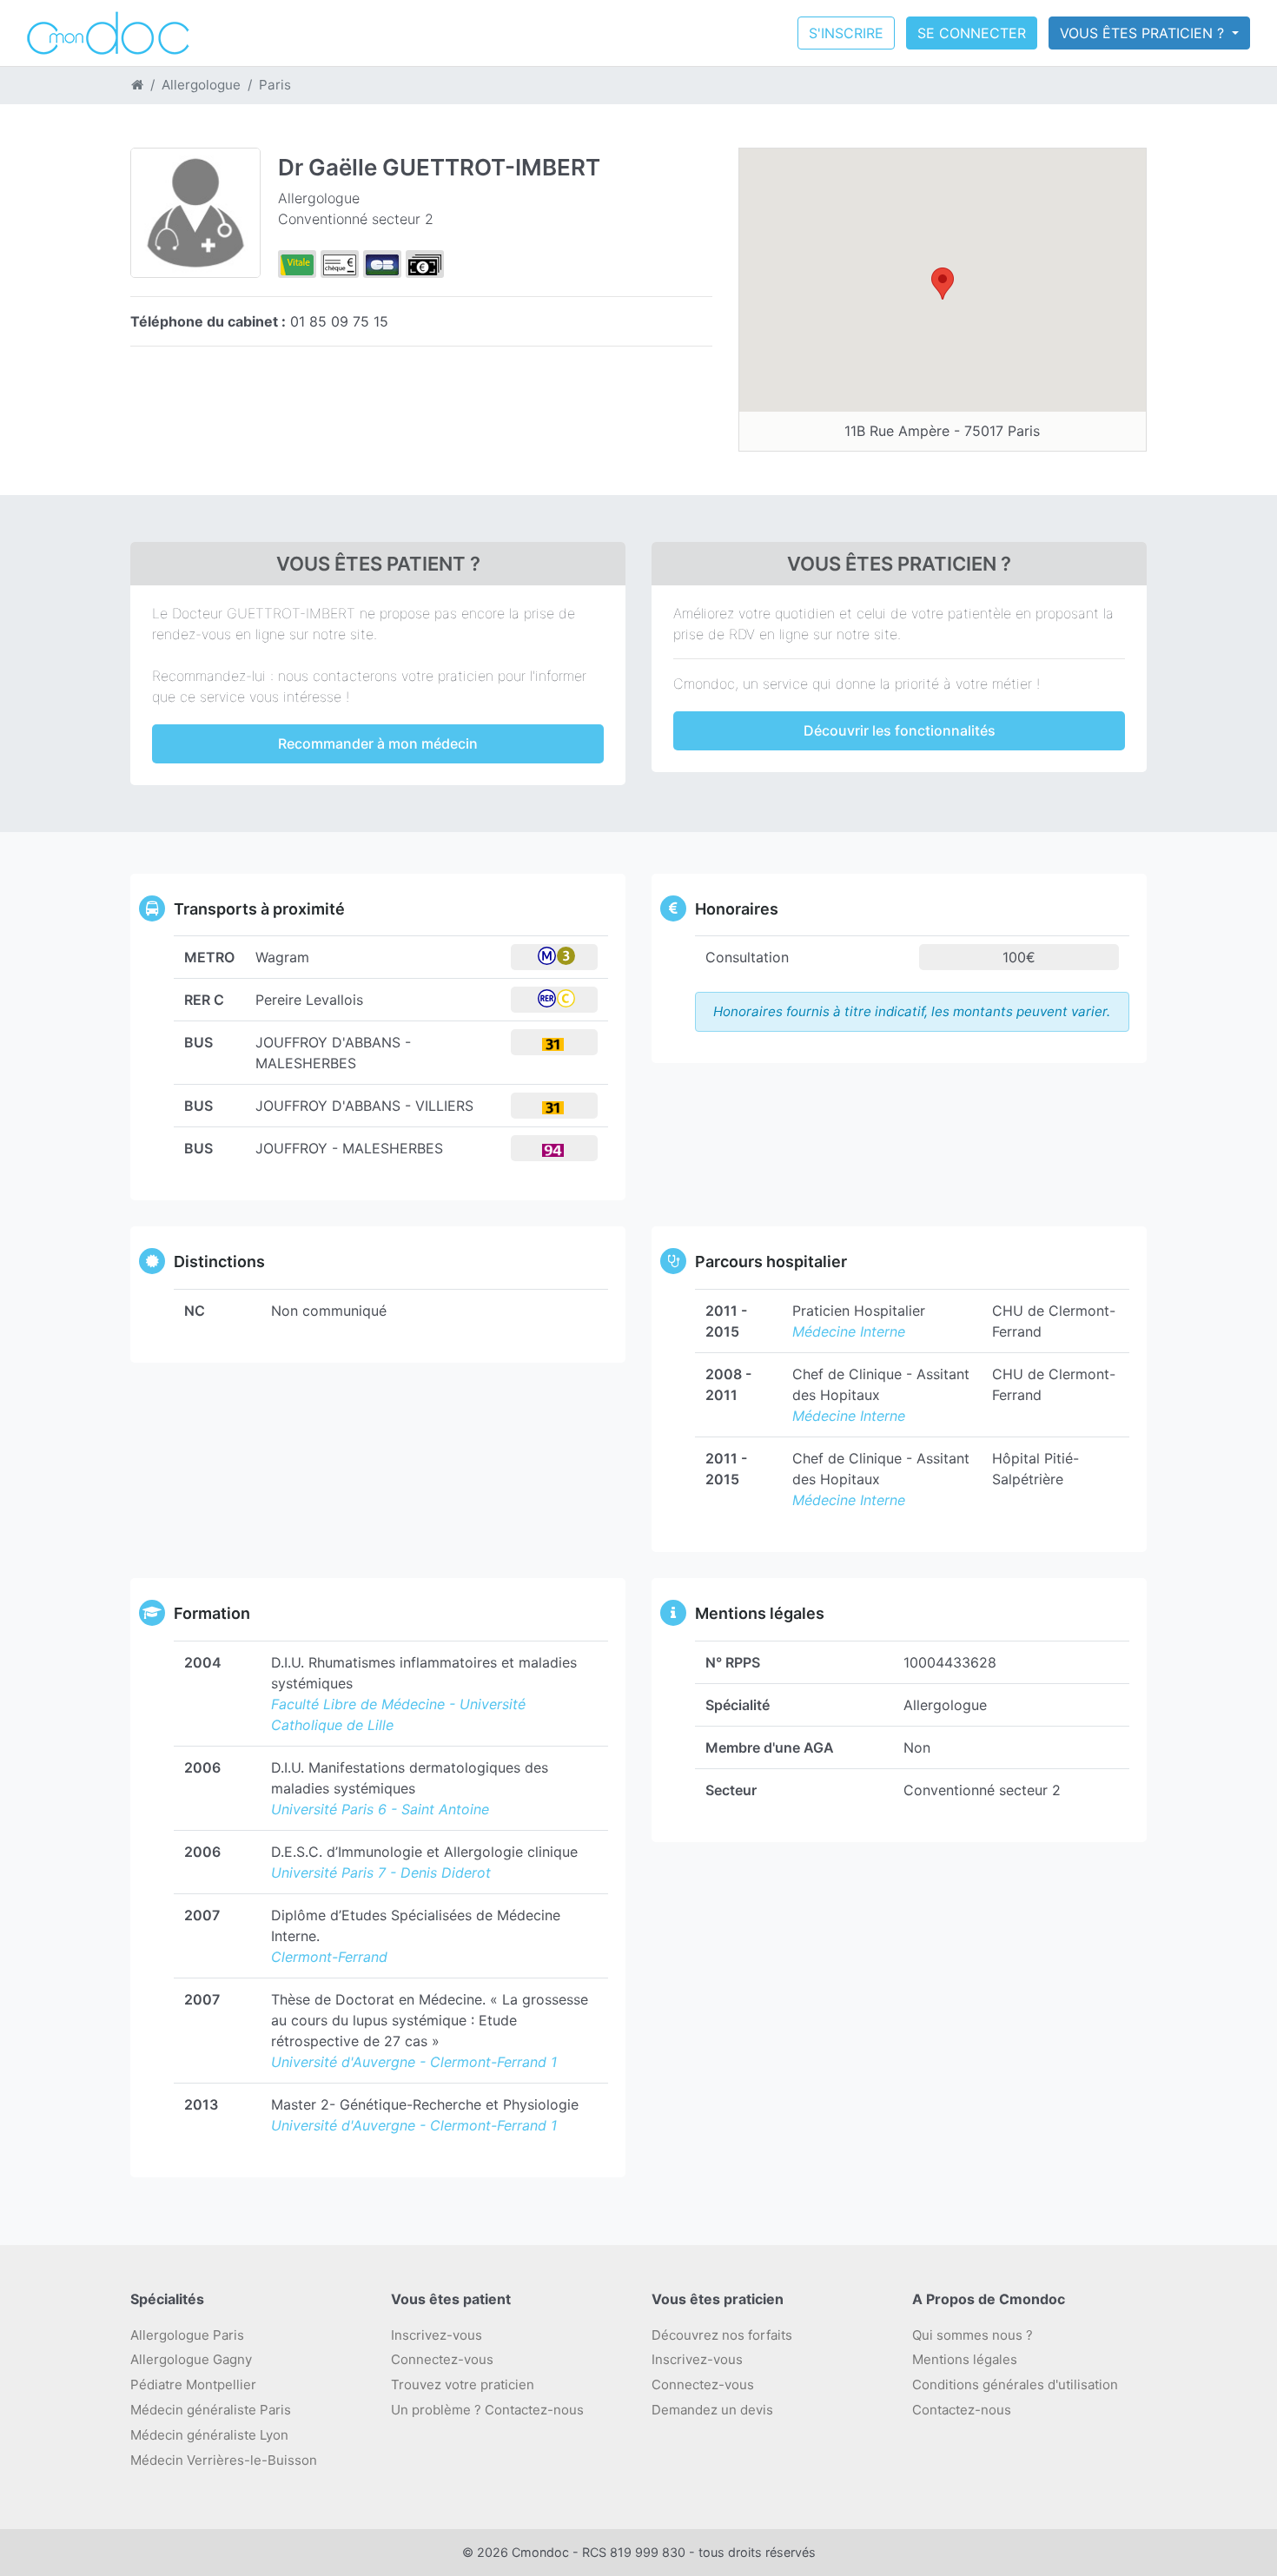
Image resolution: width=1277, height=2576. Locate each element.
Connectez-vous (442, 2359)
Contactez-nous (962, 2410)
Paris (275, 85)
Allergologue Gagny (191, 2359)
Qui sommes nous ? (973, 2335)
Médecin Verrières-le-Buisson (224, 2460)
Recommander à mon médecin (378, 743)
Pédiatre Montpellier (193, 2384)
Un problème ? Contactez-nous (487, 2410)
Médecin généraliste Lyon (209, 2435)
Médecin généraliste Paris (211, 2410)
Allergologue (201, 85)
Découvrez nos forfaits (722, 2335)
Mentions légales (965, 2359)
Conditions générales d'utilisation (1015, 2384)
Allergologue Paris (187, 2335)
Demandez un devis (712, 2410)
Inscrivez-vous (437, 2335)
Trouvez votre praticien (463, 2384)
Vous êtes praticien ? (1144, 33)
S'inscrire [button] (846, 33)
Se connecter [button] (972, 33)
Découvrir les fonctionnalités (900, 730)
